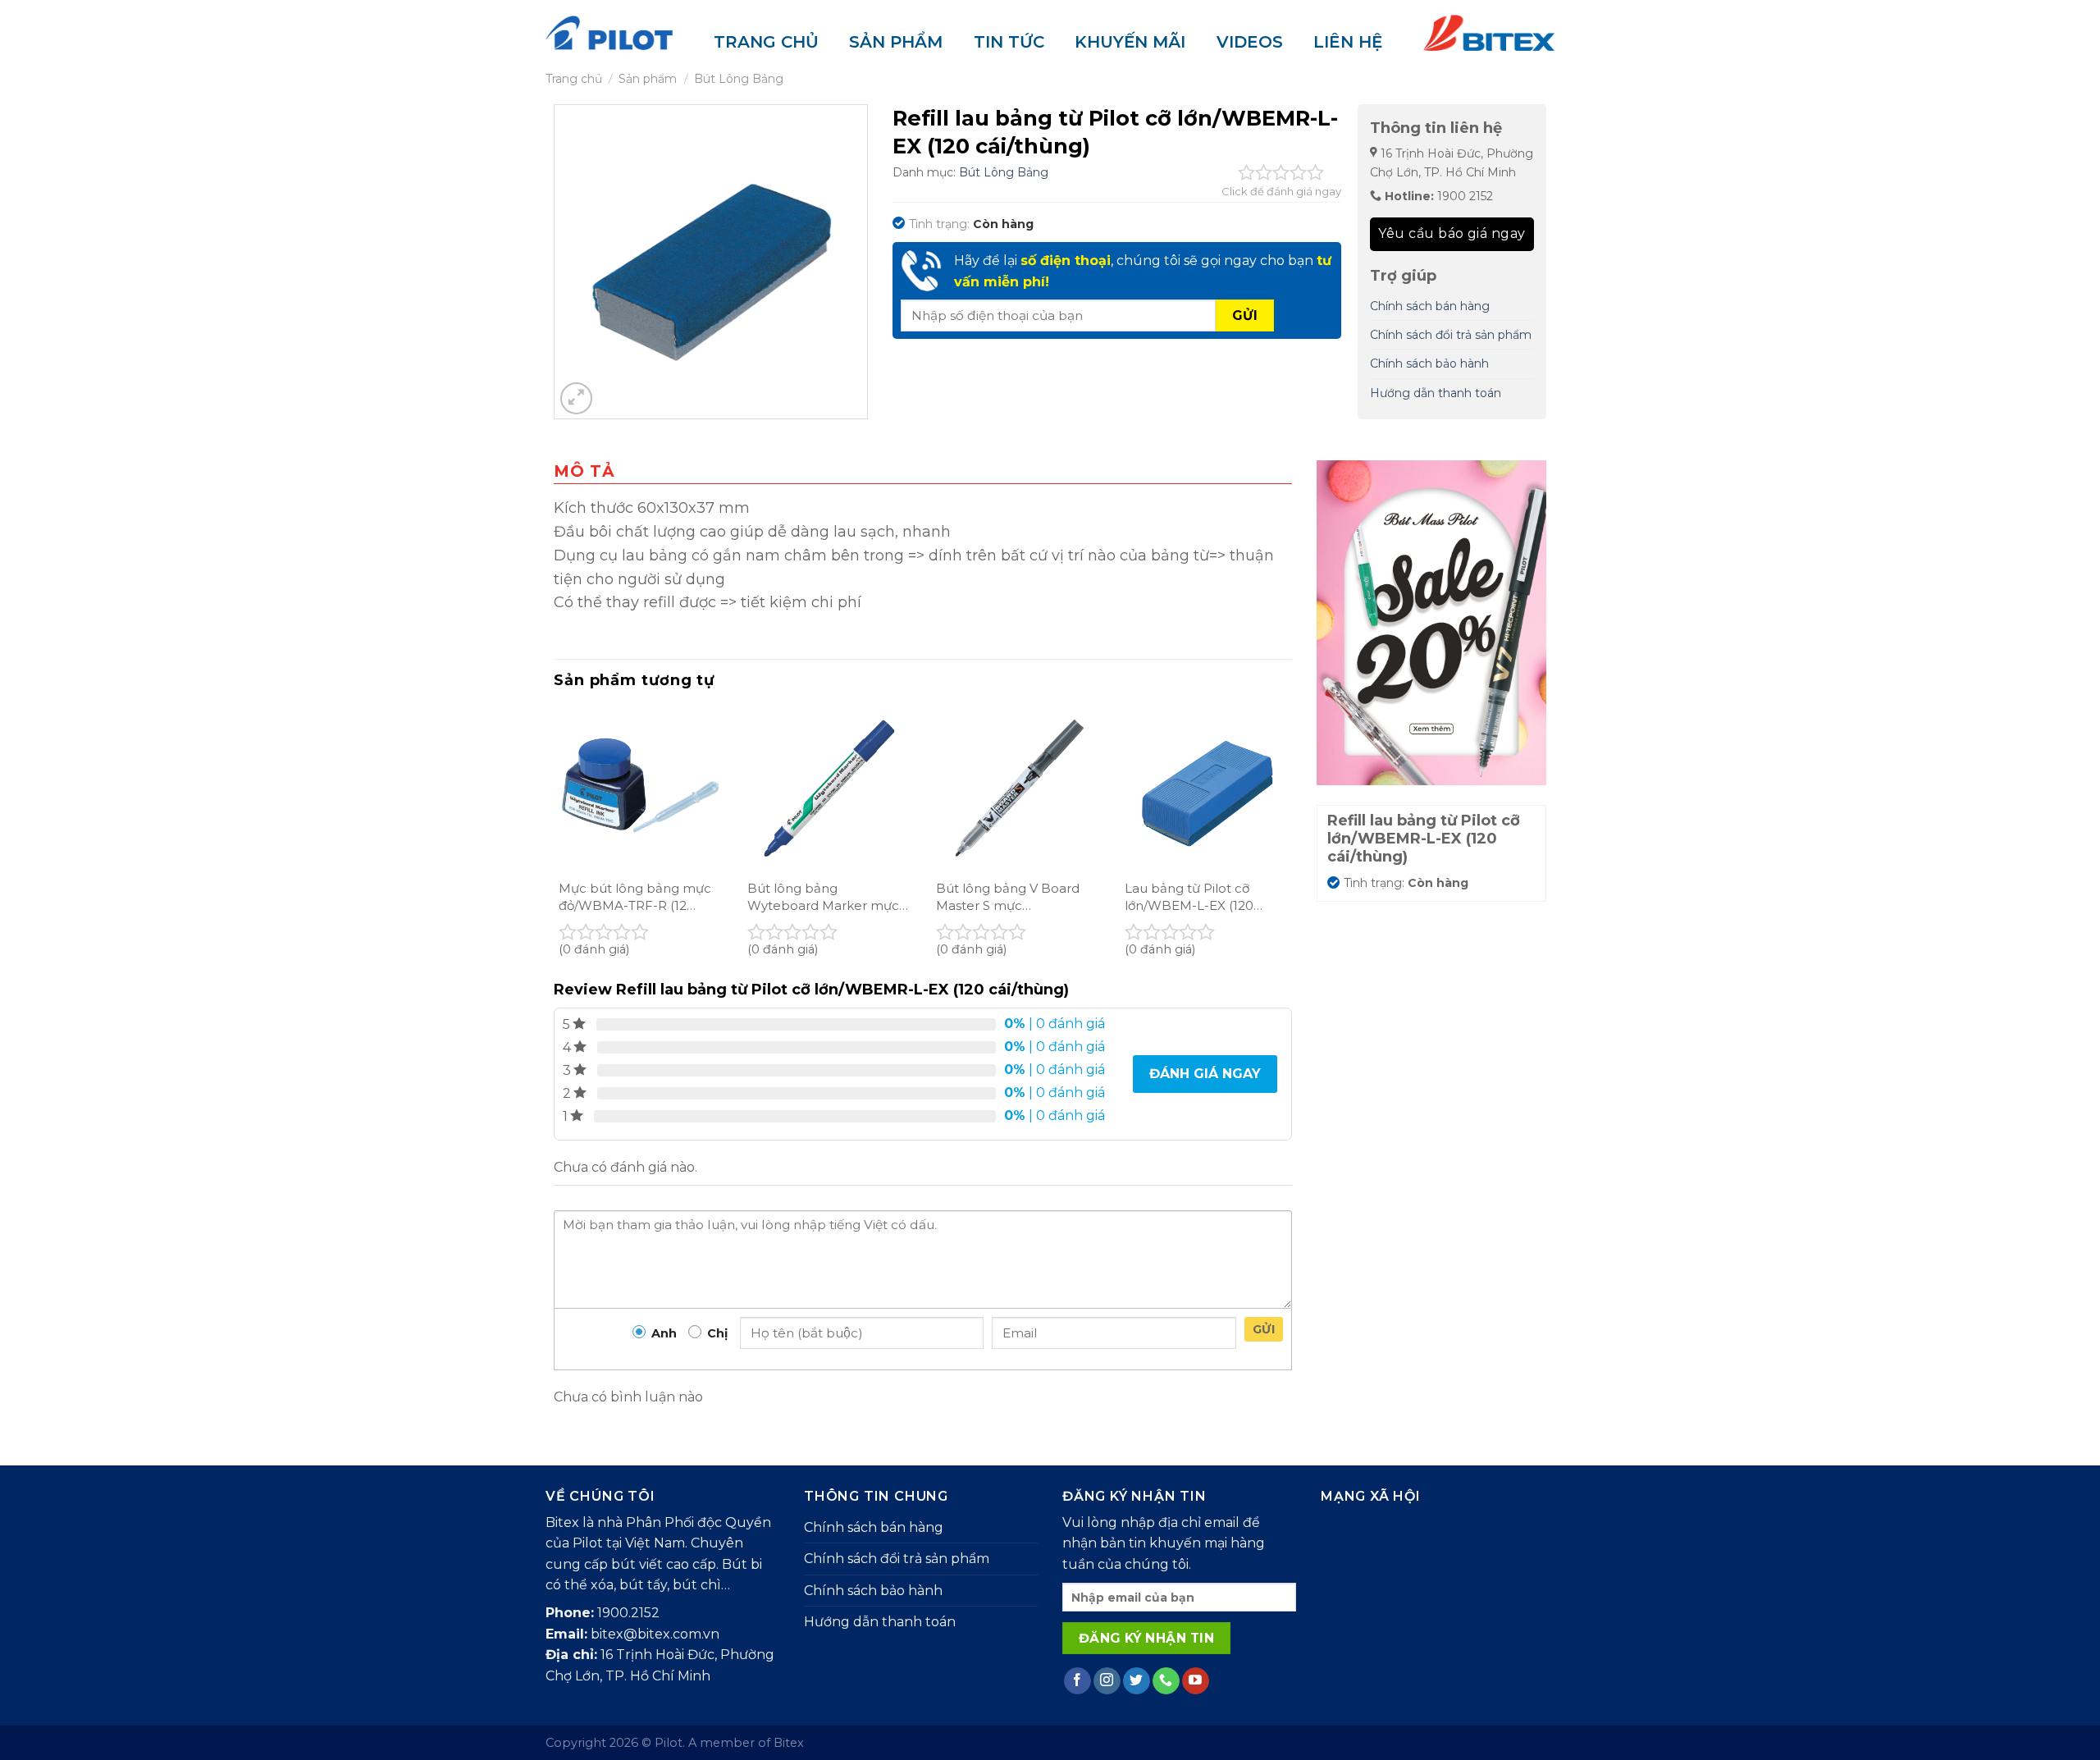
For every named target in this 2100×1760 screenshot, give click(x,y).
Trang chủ (766, 42)
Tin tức (1009, 42)
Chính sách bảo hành (1429, 363)
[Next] (1291, 840)
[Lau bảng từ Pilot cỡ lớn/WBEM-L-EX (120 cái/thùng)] (1206, 789)
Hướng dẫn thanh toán (1436, 393)
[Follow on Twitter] (1137, 1681)
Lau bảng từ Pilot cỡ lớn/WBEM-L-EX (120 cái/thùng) (1189, 897)
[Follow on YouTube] (1196, 1681)
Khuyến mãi (1130, 42)
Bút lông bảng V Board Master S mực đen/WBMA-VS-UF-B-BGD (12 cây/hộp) (1008, 897)
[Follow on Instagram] (1107, 1681)
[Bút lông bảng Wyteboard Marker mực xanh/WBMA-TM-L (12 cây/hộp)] (829, 789)
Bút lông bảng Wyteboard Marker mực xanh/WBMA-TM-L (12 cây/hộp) (823, 897)
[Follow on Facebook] (1077, 1681)
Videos (1250, 42)
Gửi (1264, 1329)
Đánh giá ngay (1205, 1074)
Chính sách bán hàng (1430, 306)
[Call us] (1166, 1681)
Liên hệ (1348, 42)
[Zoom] (576, 398)
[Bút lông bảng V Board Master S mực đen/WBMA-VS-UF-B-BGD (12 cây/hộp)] (1017, 789)
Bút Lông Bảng (739, 79)
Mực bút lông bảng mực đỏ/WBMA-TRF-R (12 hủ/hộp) (635, 897)
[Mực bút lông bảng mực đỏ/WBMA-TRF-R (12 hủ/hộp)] (640, 789)
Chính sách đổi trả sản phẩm (1451, 335)
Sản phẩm (896, 42)
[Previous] (555, 840)
